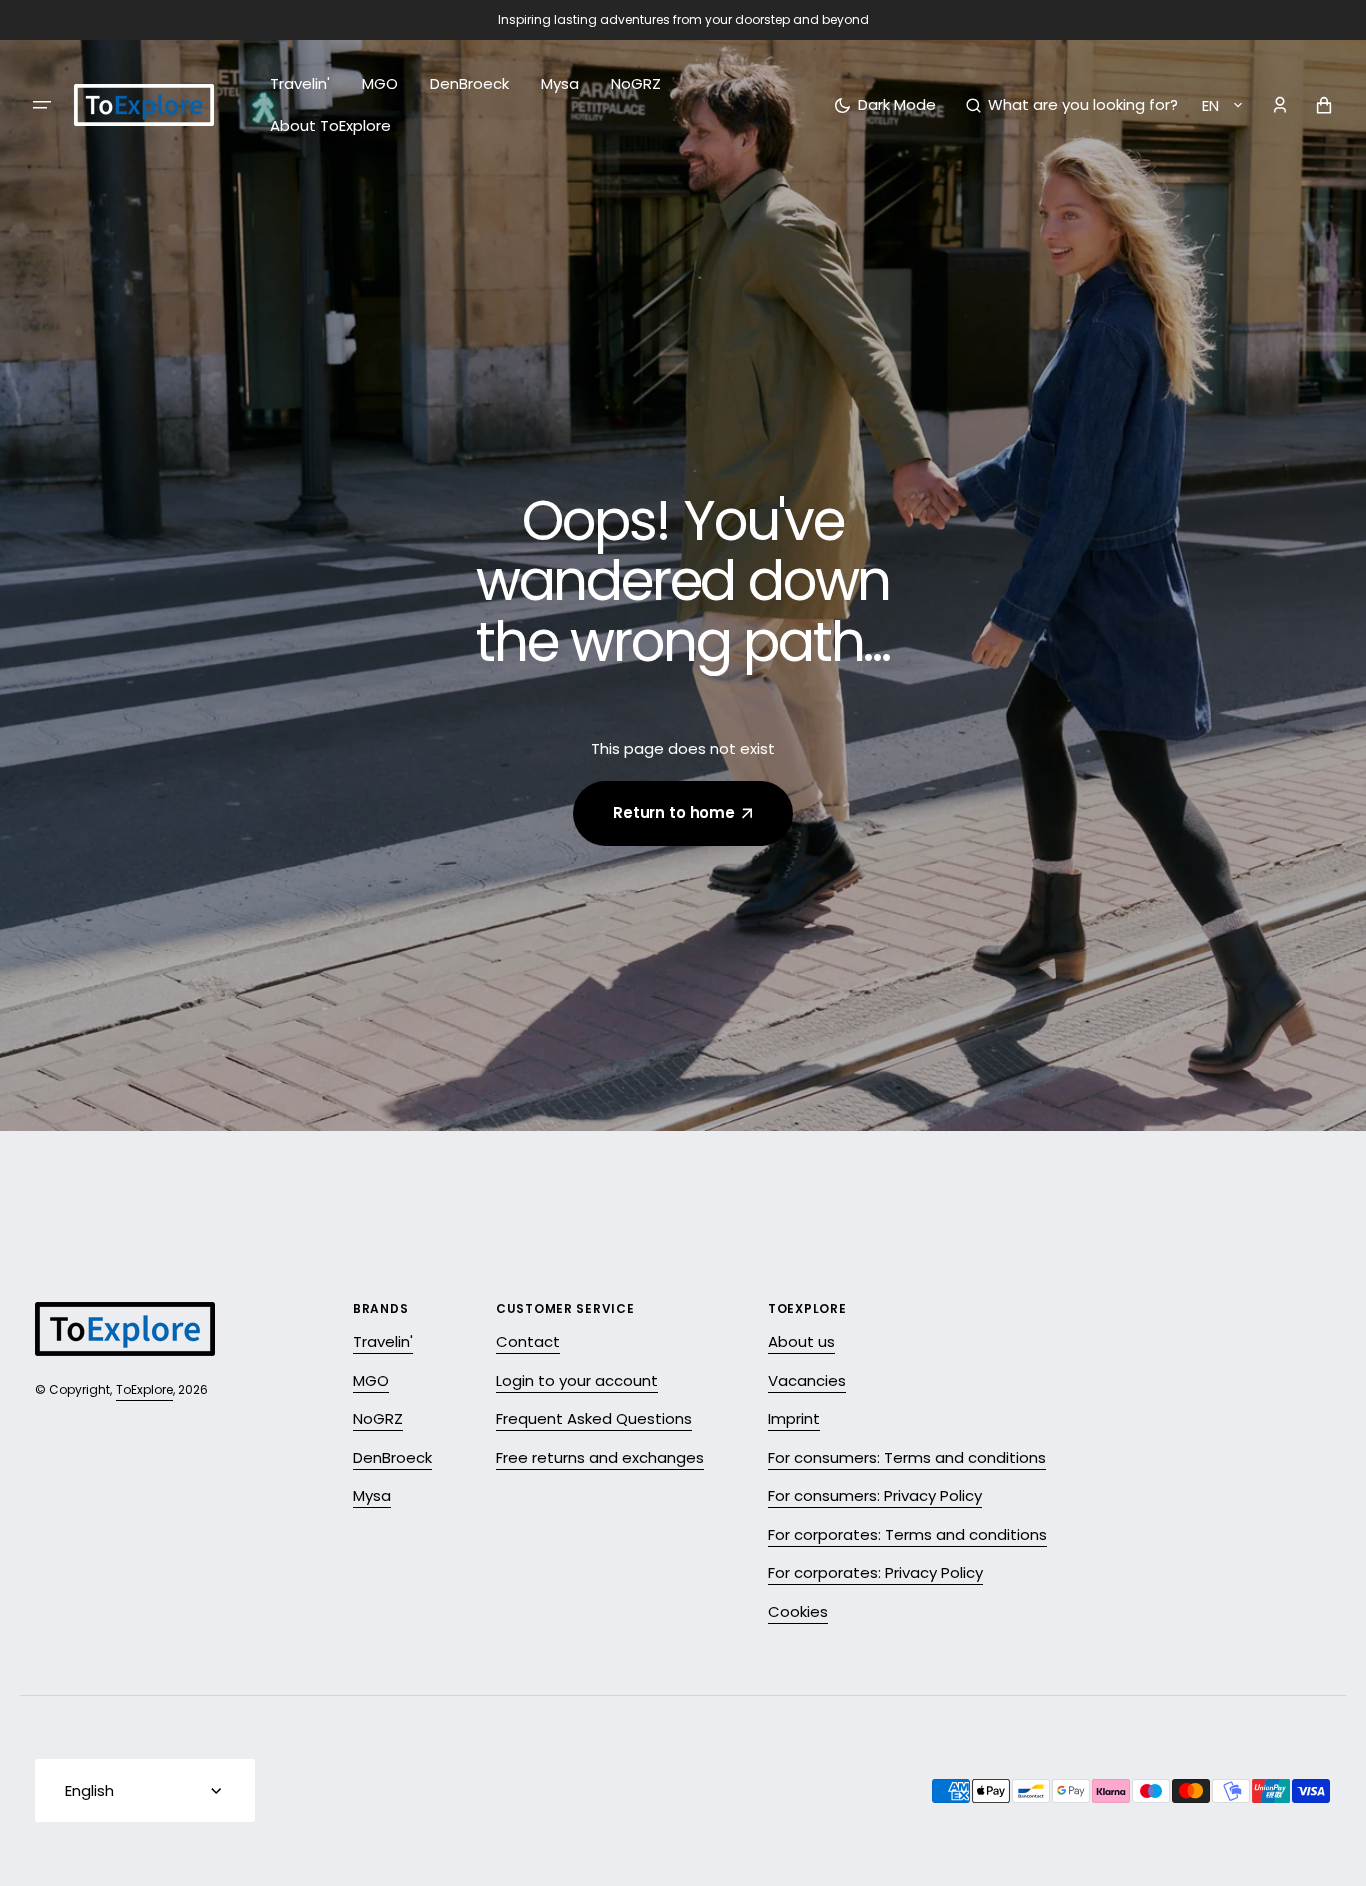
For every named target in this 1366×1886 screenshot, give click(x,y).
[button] (1072, 105)
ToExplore (144, 1389)
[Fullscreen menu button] (42, 105)
